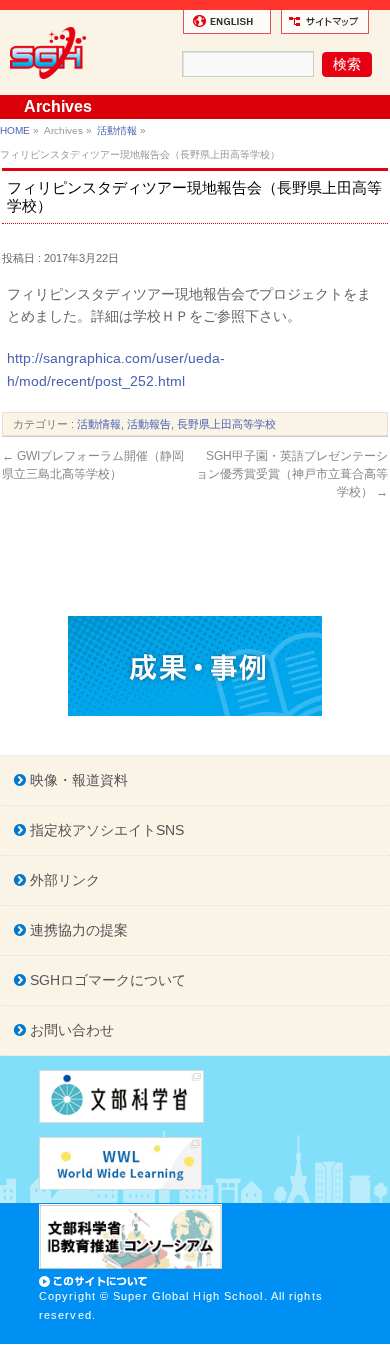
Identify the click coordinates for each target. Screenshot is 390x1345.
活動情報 (117, 130)
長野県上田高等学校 (226, 424)
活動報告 (149, 424)
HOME (15, 130)
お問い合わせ (70, 1030)
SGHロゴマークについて (106, 980)
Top (372, 1327)
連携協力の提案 (77, 930)
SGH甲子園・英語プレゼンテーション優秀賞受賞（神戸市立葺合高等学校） (292, 474)
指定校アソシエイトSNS (105, 830)
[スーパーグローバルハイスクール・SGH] (51, 86)
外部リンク (63, 880)
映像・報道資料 (77, 780)
